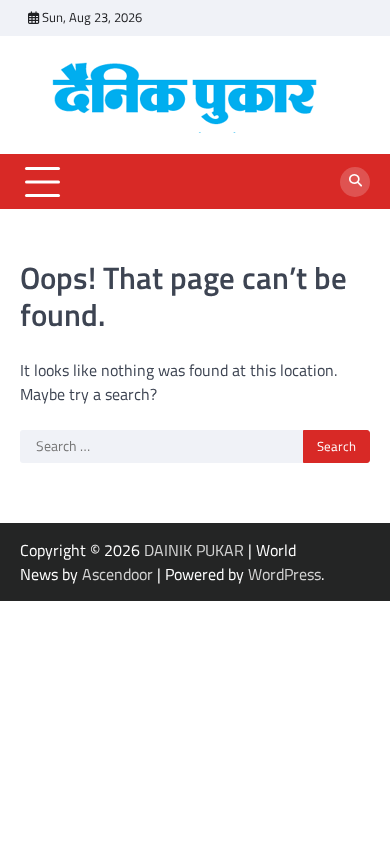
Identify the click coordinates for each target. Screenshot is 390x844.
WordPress (284, 574)
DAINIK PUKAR (194, 550)
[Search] (355, 182)
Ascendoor (117, 574)
